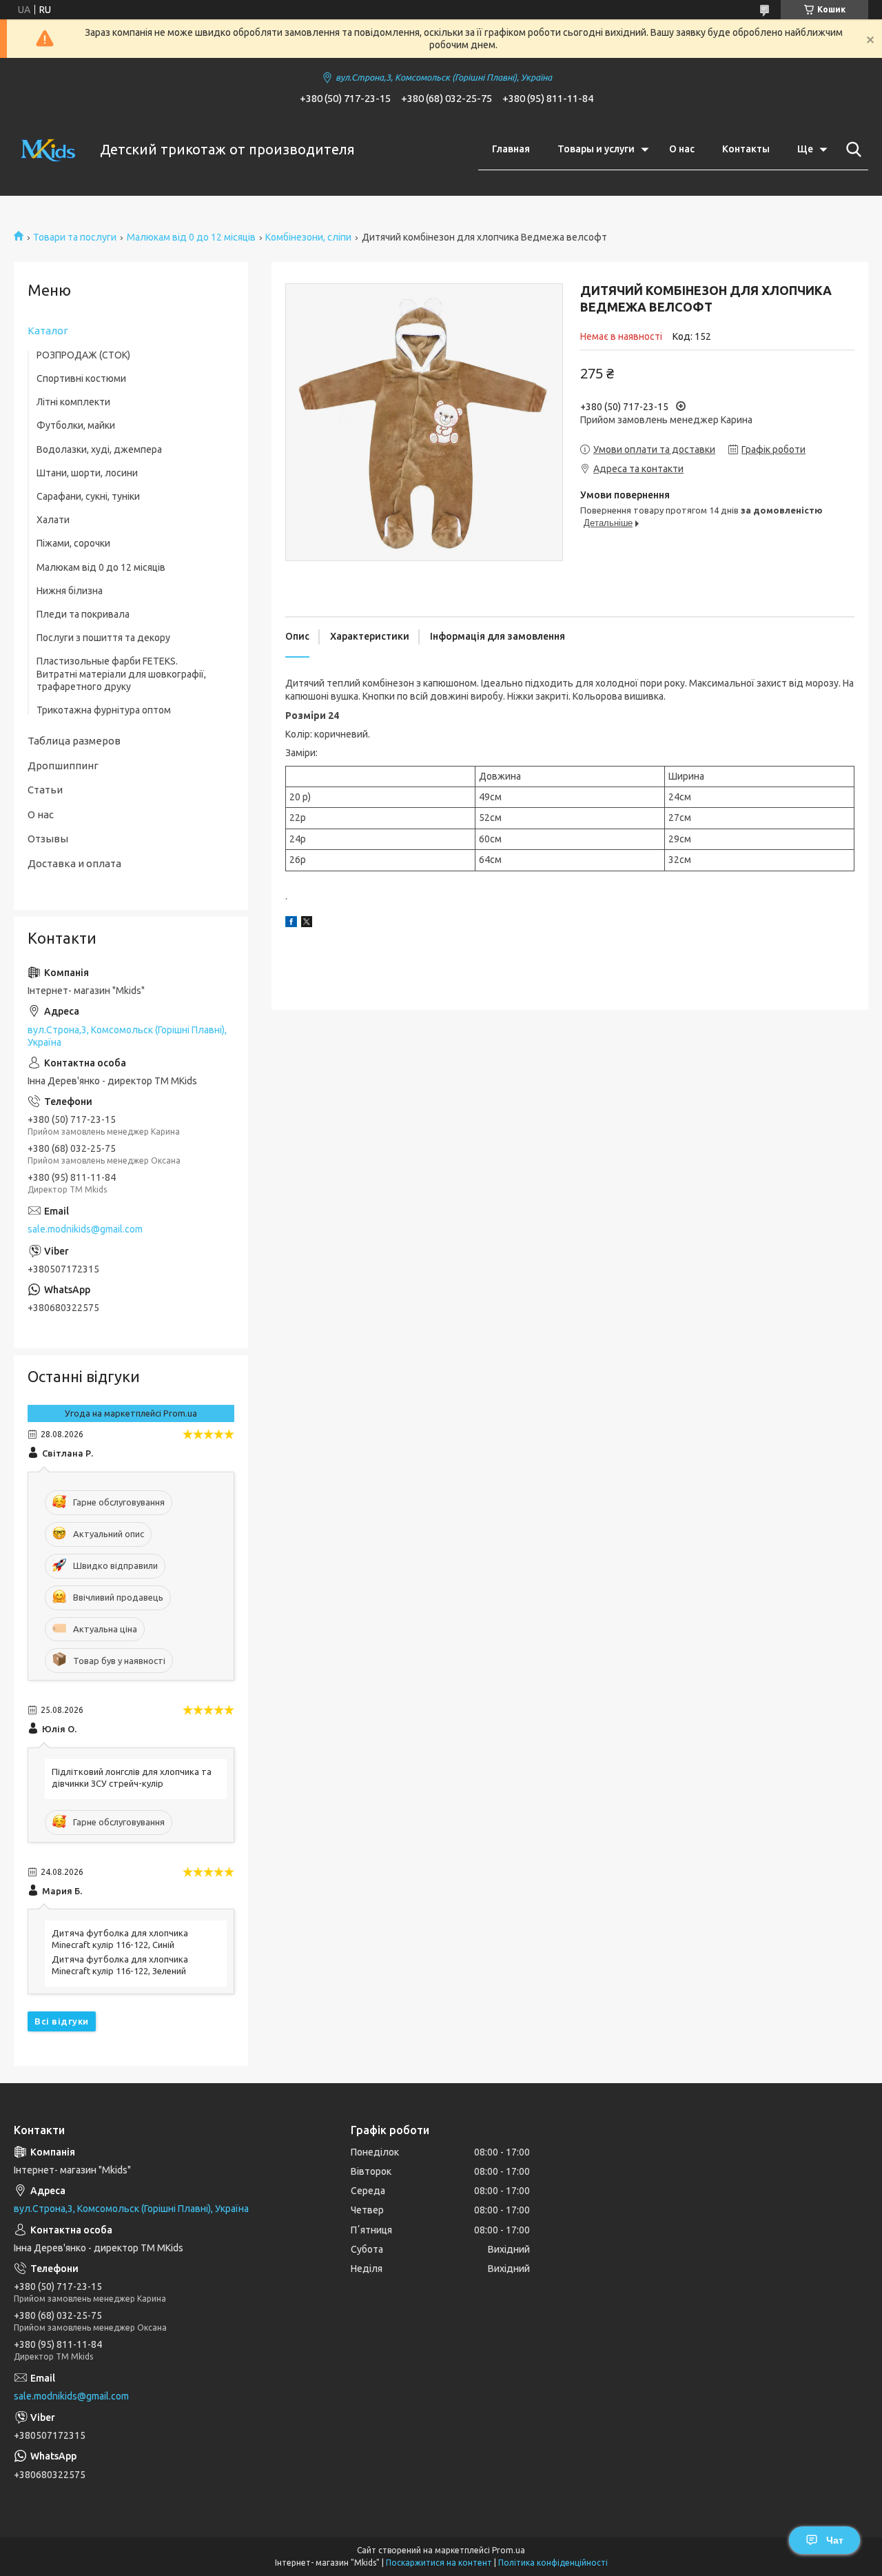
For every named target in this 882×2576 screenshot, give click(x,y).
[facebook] (291, 924)
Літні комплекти (73, 402)
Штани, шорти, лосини (87, 473)
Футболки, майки (76, 425)
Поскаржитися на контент (439, 2563)
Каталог (48, 331)
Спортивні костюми (81, 378)
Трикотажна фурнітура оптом (104, 710)
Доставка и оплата (74, 863)
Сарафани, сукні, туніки (88, 496)
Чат (835, 2540)
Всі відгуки (62, 2021)
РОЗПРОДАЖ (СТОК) (83, 355)
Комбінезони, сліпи (308, 237)
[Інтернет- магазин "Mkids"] (48, 150)
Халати (53, 520)
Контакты (746, 149)
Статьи (45, 790)
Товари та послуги (75, 237)
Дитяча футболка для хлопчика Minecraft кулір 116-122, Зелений (120, 1965)
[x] (307, 924)
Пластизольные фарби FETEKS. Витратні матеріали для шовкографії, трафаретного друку (121, 673)
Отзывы (48, 839)
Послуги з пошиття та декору (103, 638)
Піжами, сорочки (73, 543)
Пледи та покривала (83, 614)
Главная (511, 149)
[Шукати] (851, 150)
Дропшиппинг (63, 765)
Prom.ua (509, 2550)
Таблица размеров (74, 741)
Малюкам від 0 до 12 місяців (191, 237)
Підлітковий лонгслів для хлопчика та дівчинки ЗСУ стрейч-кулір (132, 1777)
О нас (682, 149)
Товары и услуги (596, 149)
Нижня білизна (70, 591)
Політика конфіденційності (553, 2563)
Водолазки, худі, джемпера (99, 449)
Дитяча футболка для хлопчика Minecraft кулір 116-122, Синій (120, 1939)
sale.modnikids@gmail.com (85, 1229)
